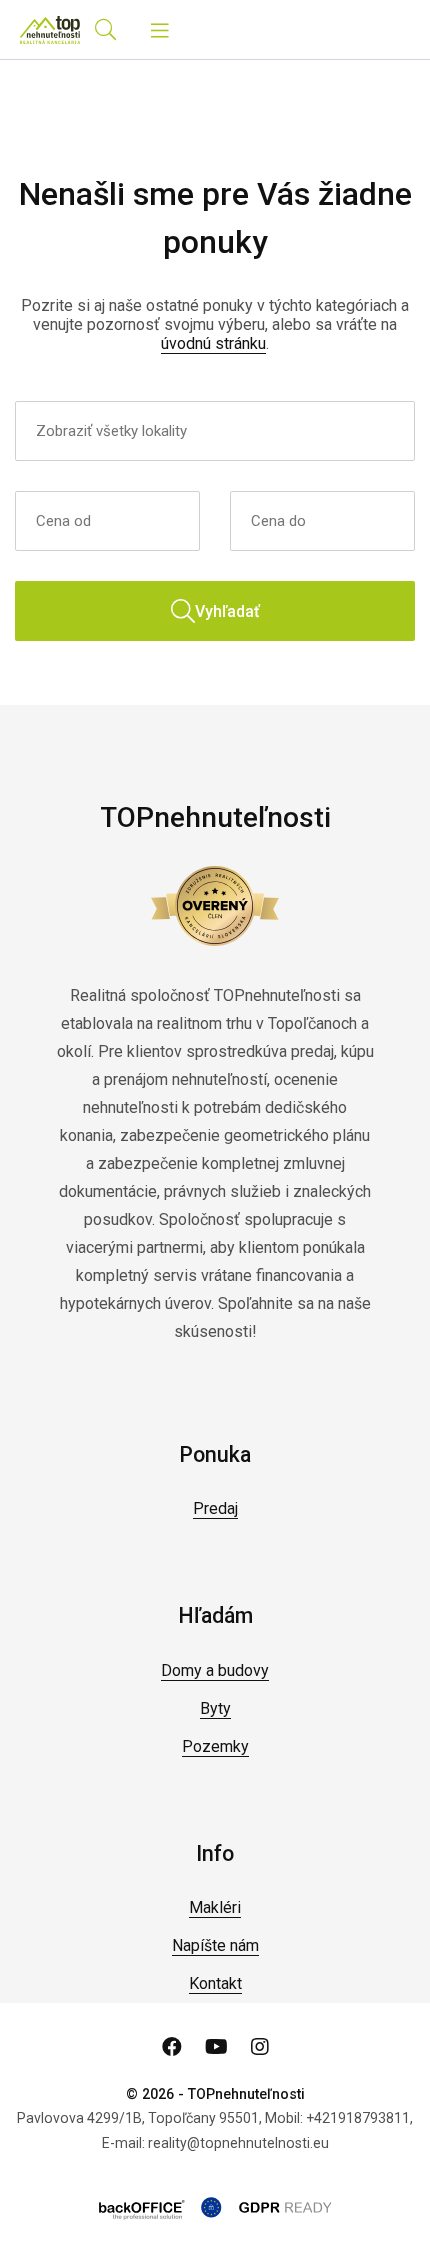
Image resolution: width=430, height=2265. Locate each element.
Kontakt (215, 1983)
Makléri (215, 1907)
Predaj (215, 1508)
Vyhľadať (227, 611)
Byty (215, 1708)
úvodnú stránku (213, 343)
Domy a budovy (215, 1670)
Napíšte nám (215, 1945)
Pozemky (215, 1746)
